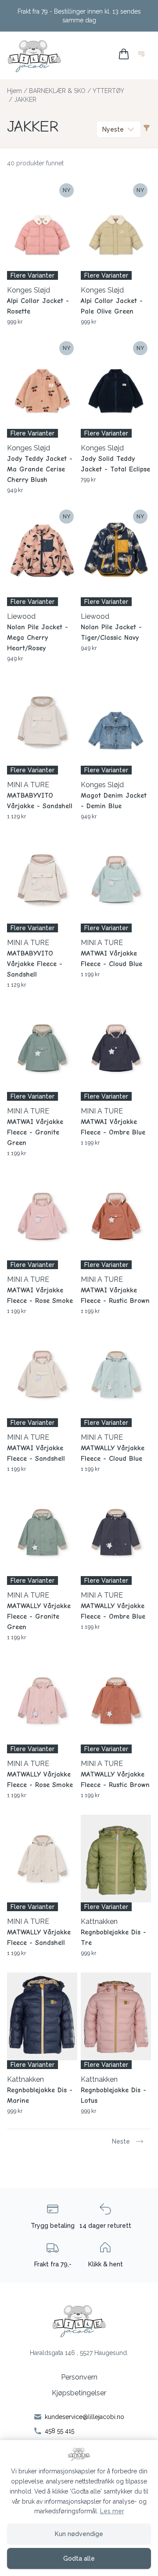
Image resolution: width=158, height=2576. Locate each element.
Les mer (112, 2511)
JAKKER (25, 100)
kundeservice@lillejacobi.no (84, 2417)
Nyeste (113, 129)
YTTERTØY (108, 91)
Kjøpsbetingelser (79, 2393)
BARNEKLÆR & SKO (57, 91)
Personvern (79, 2377)
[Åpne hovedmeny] (143, 55)
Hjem (14, 91)
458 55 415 (59, 2431)
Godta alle (79, 2558)
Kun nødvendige (79, 2534)
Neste (121, 2141)
